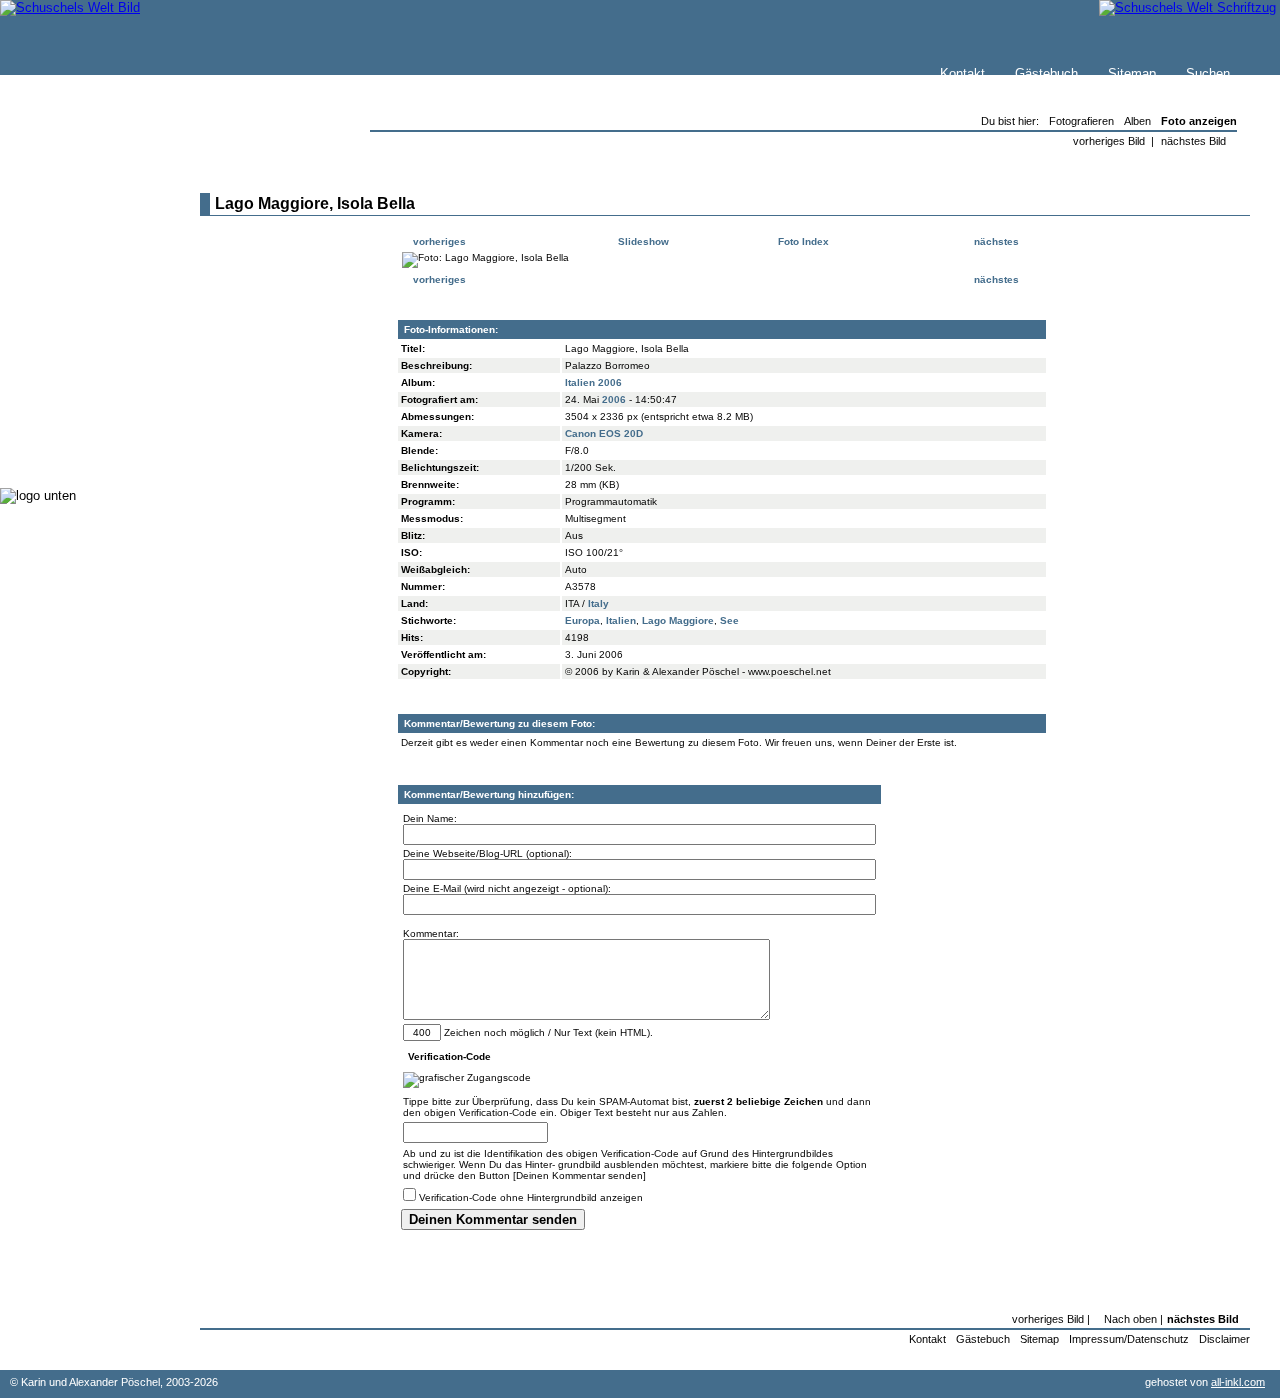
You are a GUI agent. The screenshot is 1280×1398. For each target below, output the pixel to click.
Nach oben (1130, 1319)
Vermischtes (79, 409)
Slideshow (642, 241)
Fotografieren (81, 349)
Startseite (71, 206)
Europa (582, 620)
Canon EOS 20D (604, 433)
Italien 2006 (593, 382)
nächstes (998, 241)
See (729, 620)
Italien (621, 620)
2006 (614, 399)
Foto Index (802, 241)
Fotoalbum (73, 449)
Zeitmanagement (91, 369)
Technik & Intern (90, 429)
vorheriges (438, 241)
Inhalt (59, 266)
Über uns (69, 246)
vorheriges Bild (1109, 141)
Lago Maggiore (678, 620)
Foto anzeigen (1199, 121)
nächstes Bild (1193, 141)
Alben (1137, 121)
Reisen (63, 309)
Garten (62, 329)
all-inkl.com (1238, 1382)
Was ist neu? (81, 226)
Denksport (72, 389)
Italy (598, 603)
